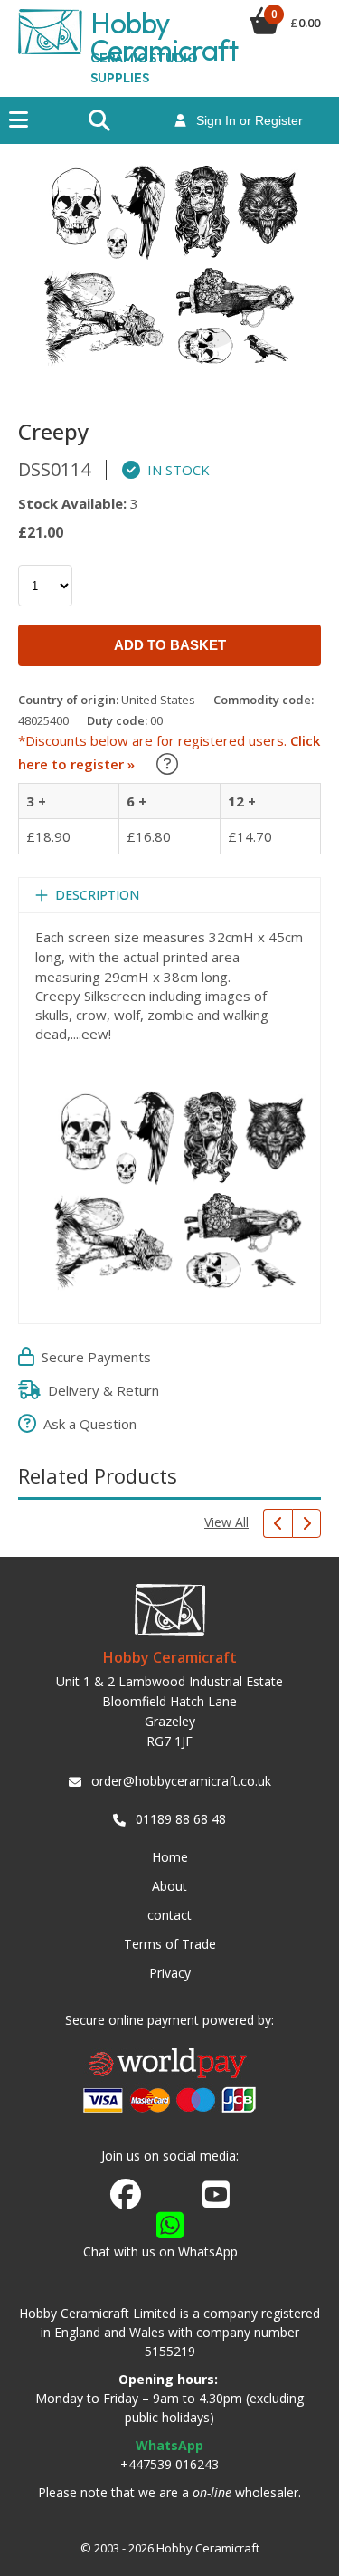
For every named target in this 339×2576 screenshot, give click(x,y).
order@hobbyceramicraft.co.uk (181, 1781)
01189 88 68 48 (181, 1819)
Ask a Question (86, 1424)
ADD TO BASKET (170, 645)
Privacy (170, 1973)
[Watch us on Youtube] (216, 2199)
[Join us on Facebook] (126, 2195)
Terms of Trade (170, 1944)
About (169, 1886)
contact (169, 1915)
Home (170, 1857)
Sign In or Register (244, 120)
